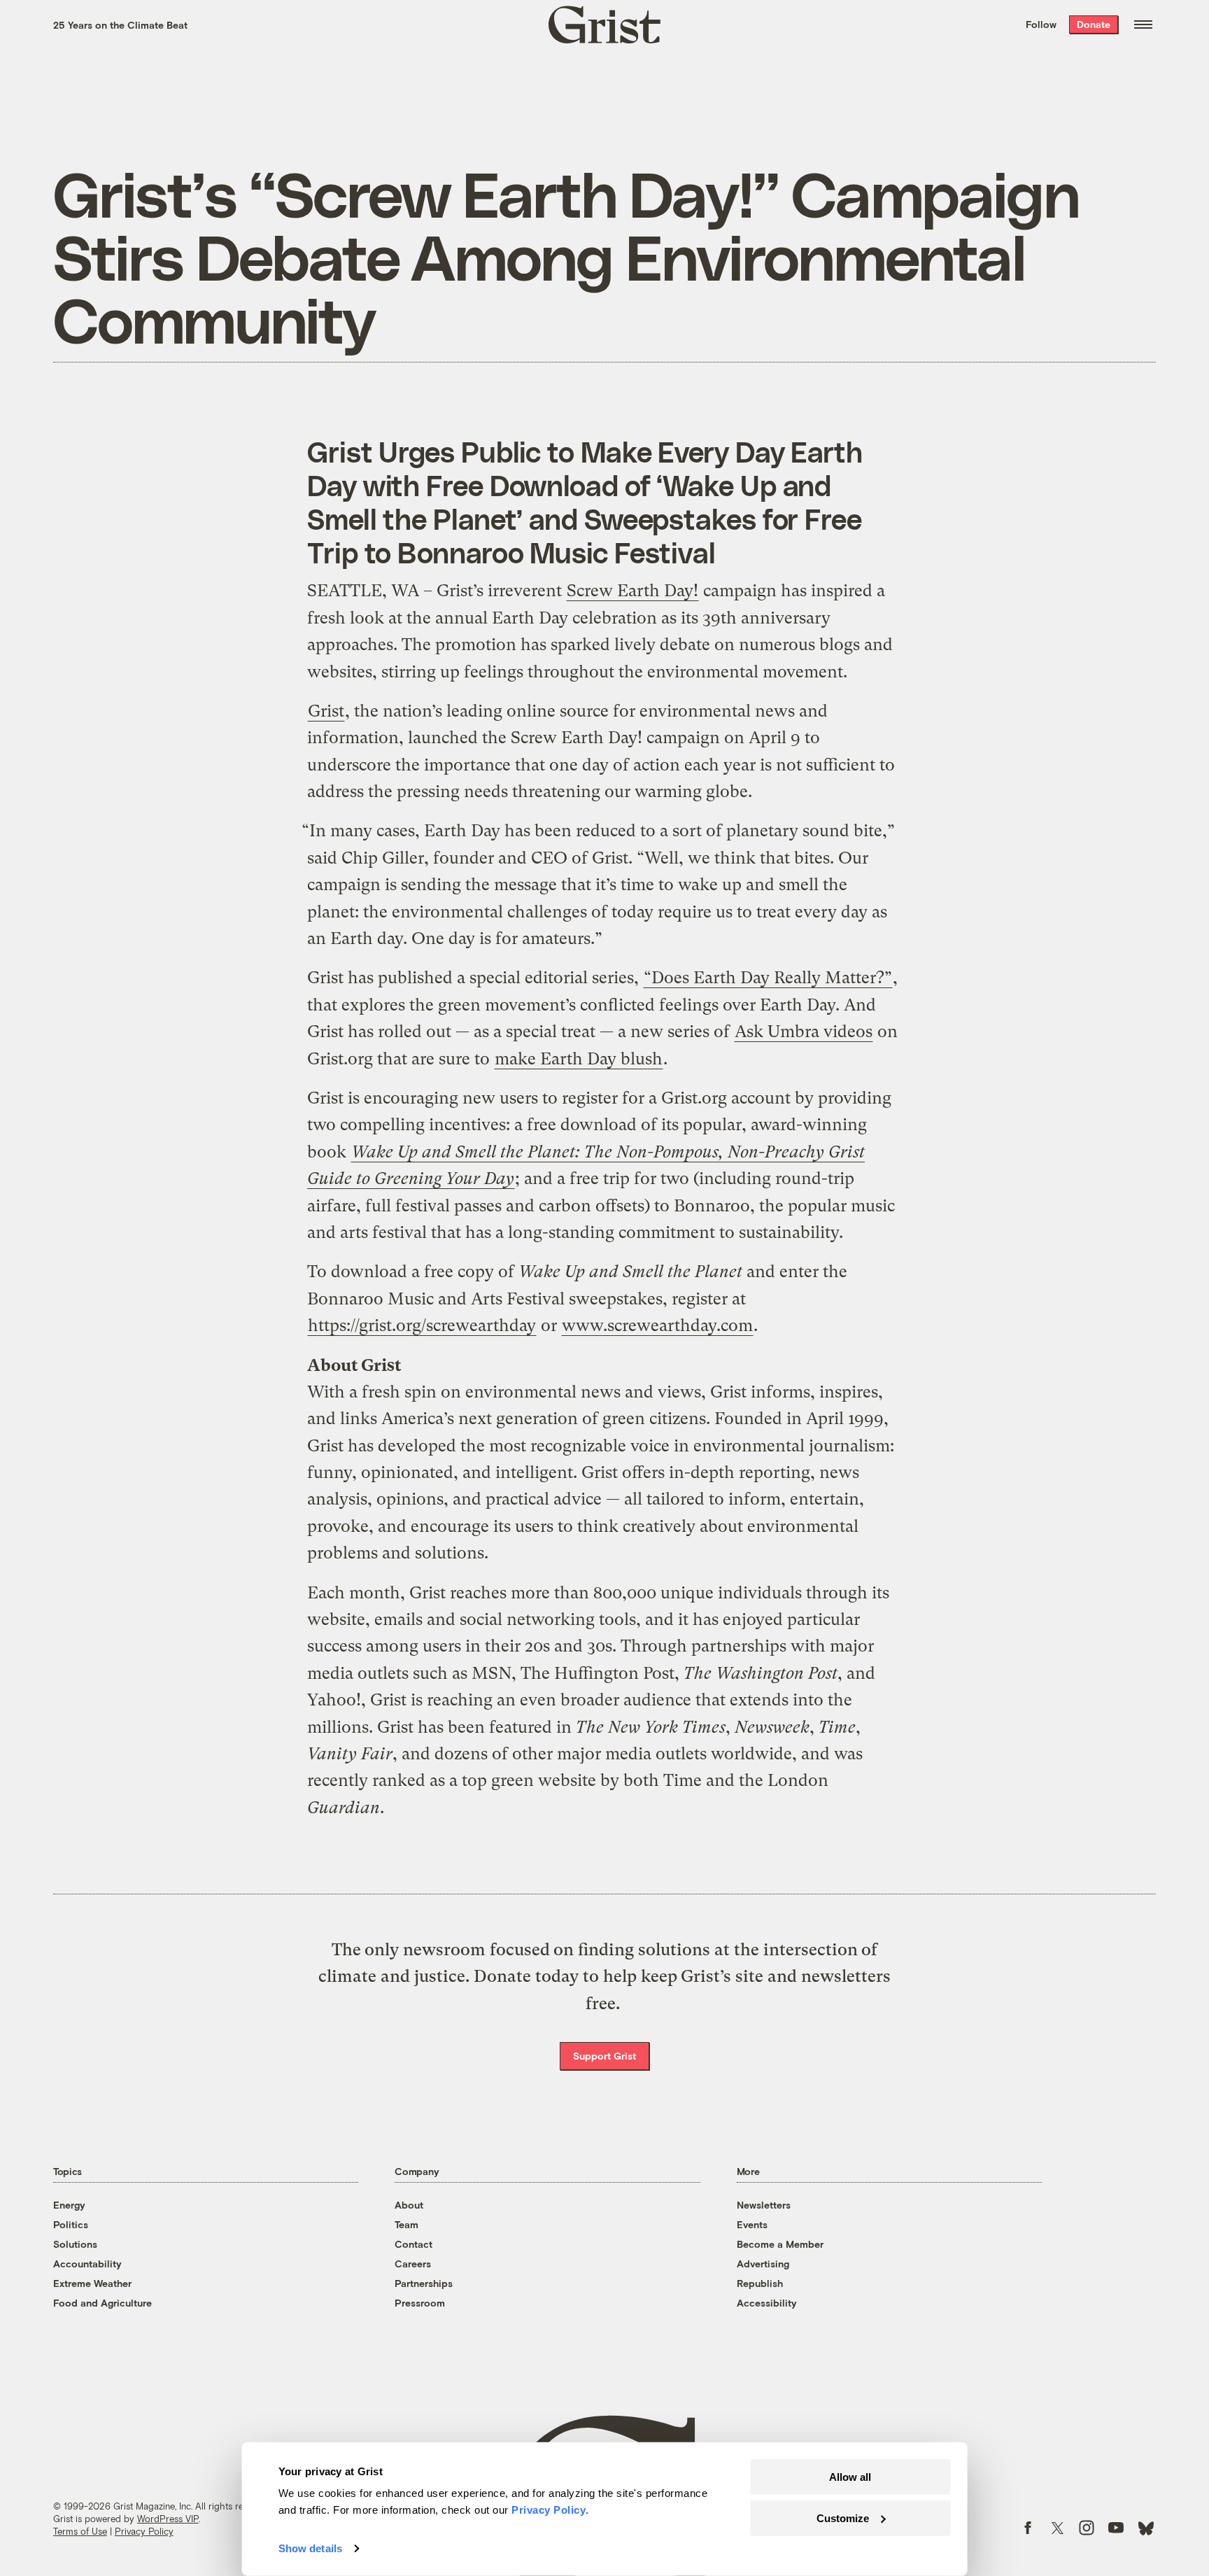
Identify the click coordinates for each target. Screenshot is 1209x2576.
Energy (69, 2205)
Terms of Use (80, 2531)
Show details (310, 2548)
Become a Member (780, 2244)
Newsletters (764, 2205)
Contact (413, 2244)
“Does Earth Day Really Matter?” (768, 978)
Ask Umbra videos (804, 1032)
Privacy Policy (144, 2531)
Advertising (763, 2264)
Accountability (87, 2264)
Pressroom (420, 2303)
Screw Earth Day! (632, 591)
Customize (843, 2518)
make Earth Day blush (579, 1059)
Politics (71, 2224)
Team (406, 2224)
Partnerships (424, 2283)
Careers (413, 2264)
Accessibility (767, 2303)
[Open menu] (1143, 24)
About (409, 2205)
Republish (760, 2283)
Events (752, 2224)
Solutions (75, 2244)
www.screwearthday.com (657, 1325)
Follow (1041, 24)
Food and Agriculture (102, 2303)
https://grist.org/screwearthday (422, 1325)
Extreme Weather (92, 2283)
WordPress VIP (168, 2519)
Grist (326, 711)
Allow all (850, 2477)
